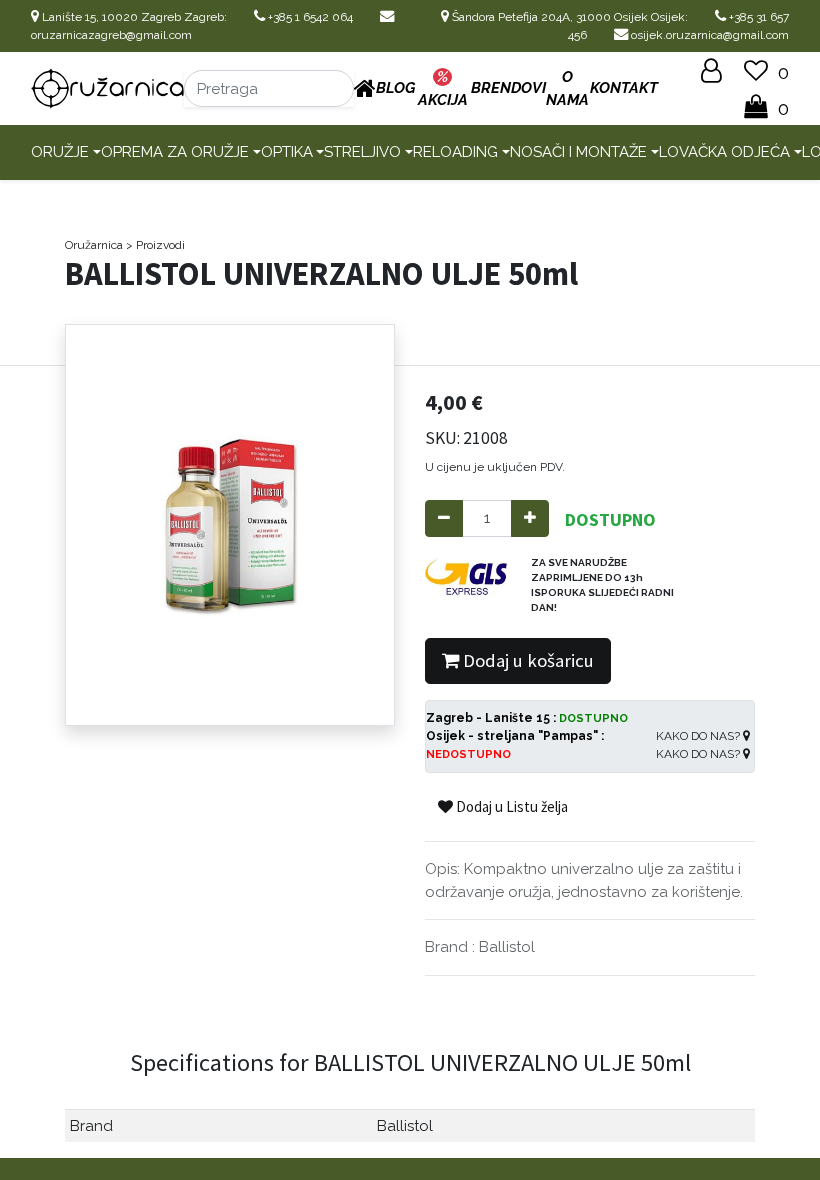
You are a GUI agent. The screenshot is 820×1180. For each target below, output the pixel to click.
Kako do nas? (699, 736)
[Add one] (530, 518)
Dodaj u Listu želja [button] (510, 806)
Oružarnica (94, 245)
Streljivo (362, 152)
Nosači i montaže (578, 152)
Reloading (455, 152)
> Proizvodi (155, 245)
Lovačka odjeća (724, 152)
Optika (287, 152)
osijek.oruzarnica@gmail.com (708, 35)
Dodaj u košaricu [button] (526, 660)
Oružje (60, 152)
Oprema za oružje (175, 152)
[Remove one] (444, 518)
